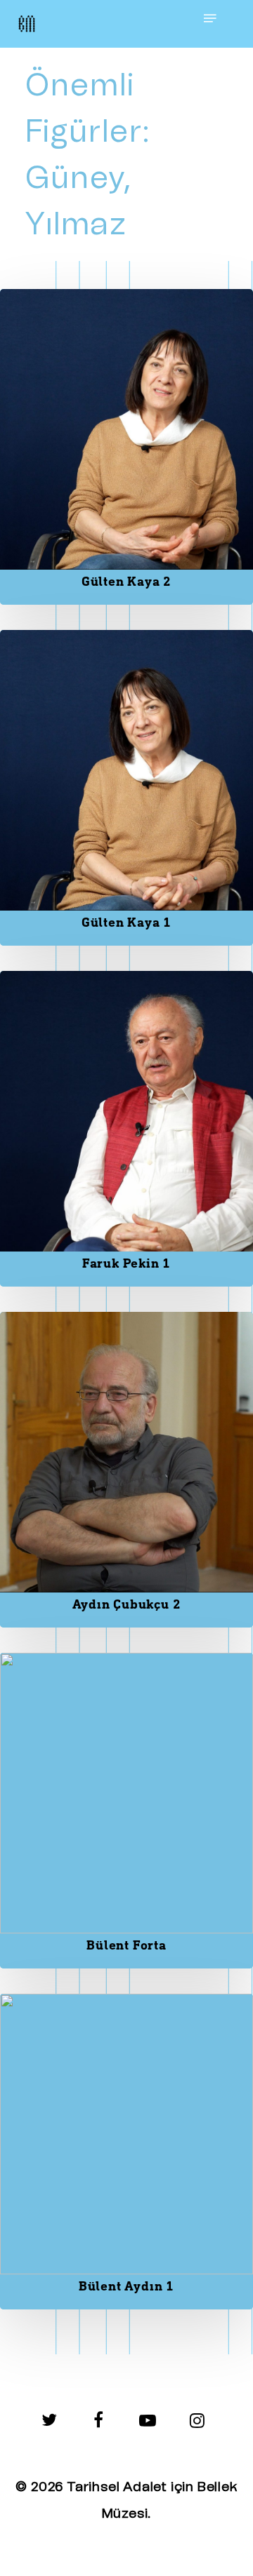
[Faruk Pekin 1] (126, 1129)
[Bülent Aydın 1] (126, 2152)
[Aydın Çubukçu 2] (126, 1470)
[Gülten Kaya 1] (126, 788)
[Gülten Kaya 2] (126, 447)
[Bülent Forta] (126, 1811)
